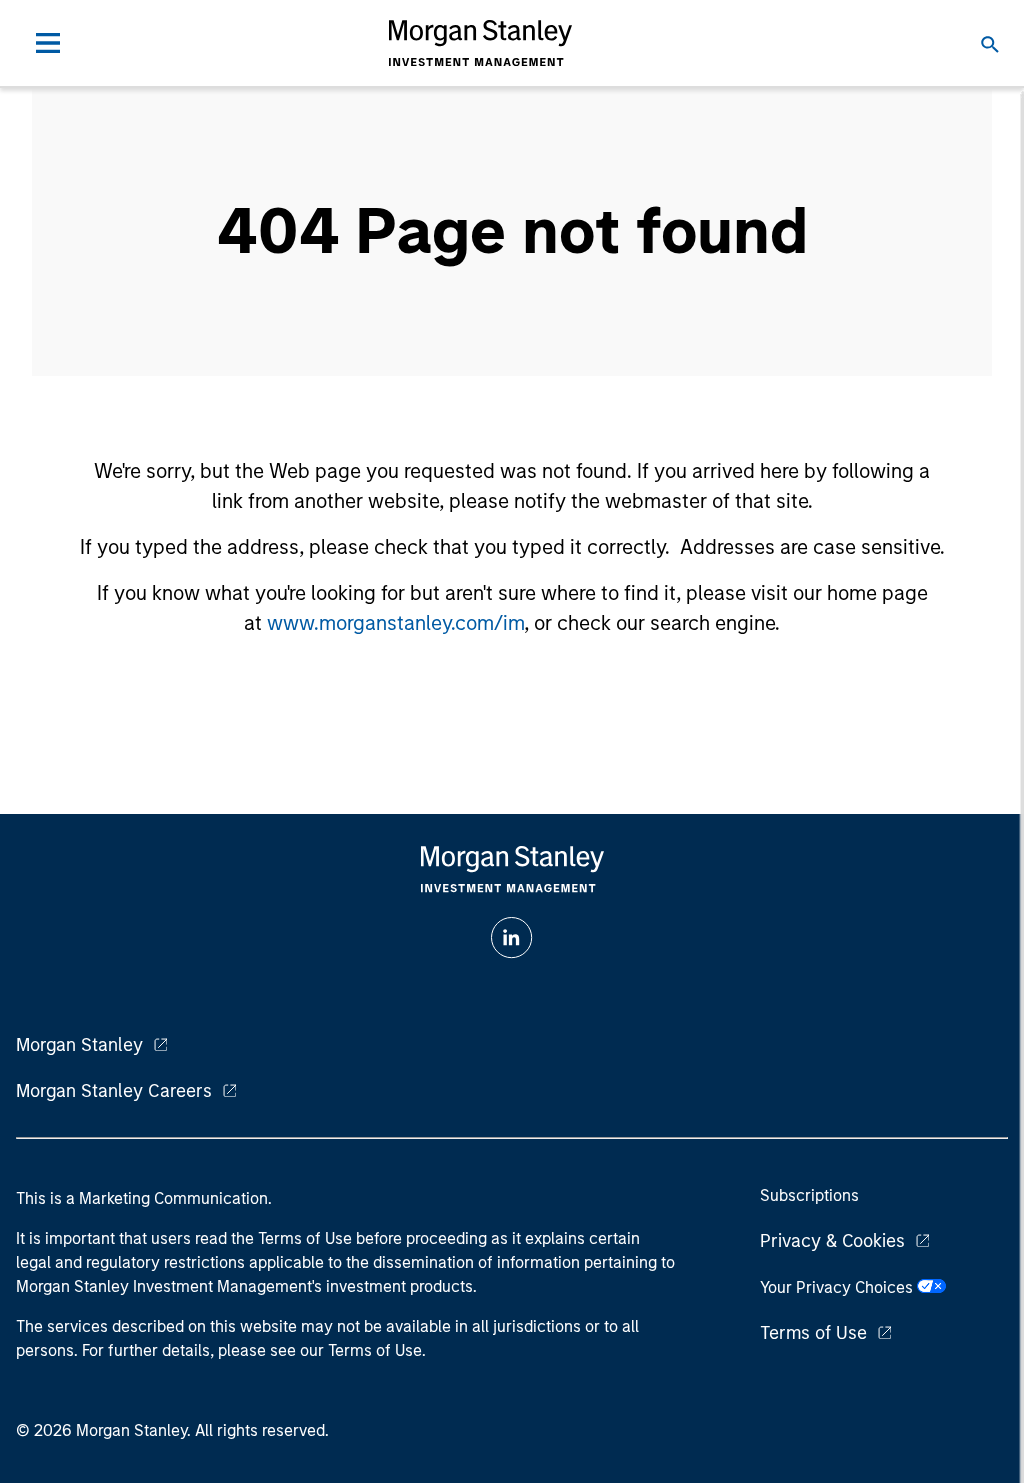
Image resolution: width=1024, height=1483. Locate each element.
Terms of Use (813, 1333)
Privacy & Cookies (832, 1241)
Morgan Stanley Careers (114, 1091)
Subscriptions (809, 1195)
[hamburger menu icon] (48, 43)
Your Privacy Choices (838, 1287)
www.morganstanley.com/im (395, 623)
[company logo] (480, 43)
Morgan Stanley (79, 1045)
